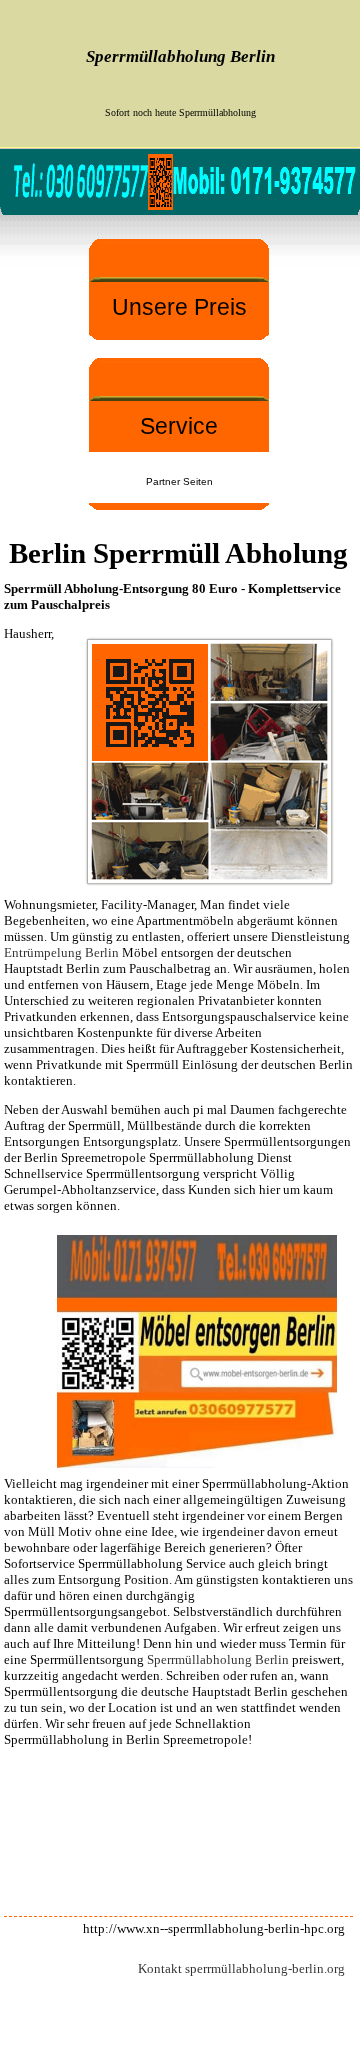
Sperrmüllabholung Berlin (218, 1659)
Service (179, 426)
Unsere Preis (179, 307)
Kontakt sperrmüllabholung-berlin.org (241, 1968)
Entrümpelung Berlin (61, 952)
